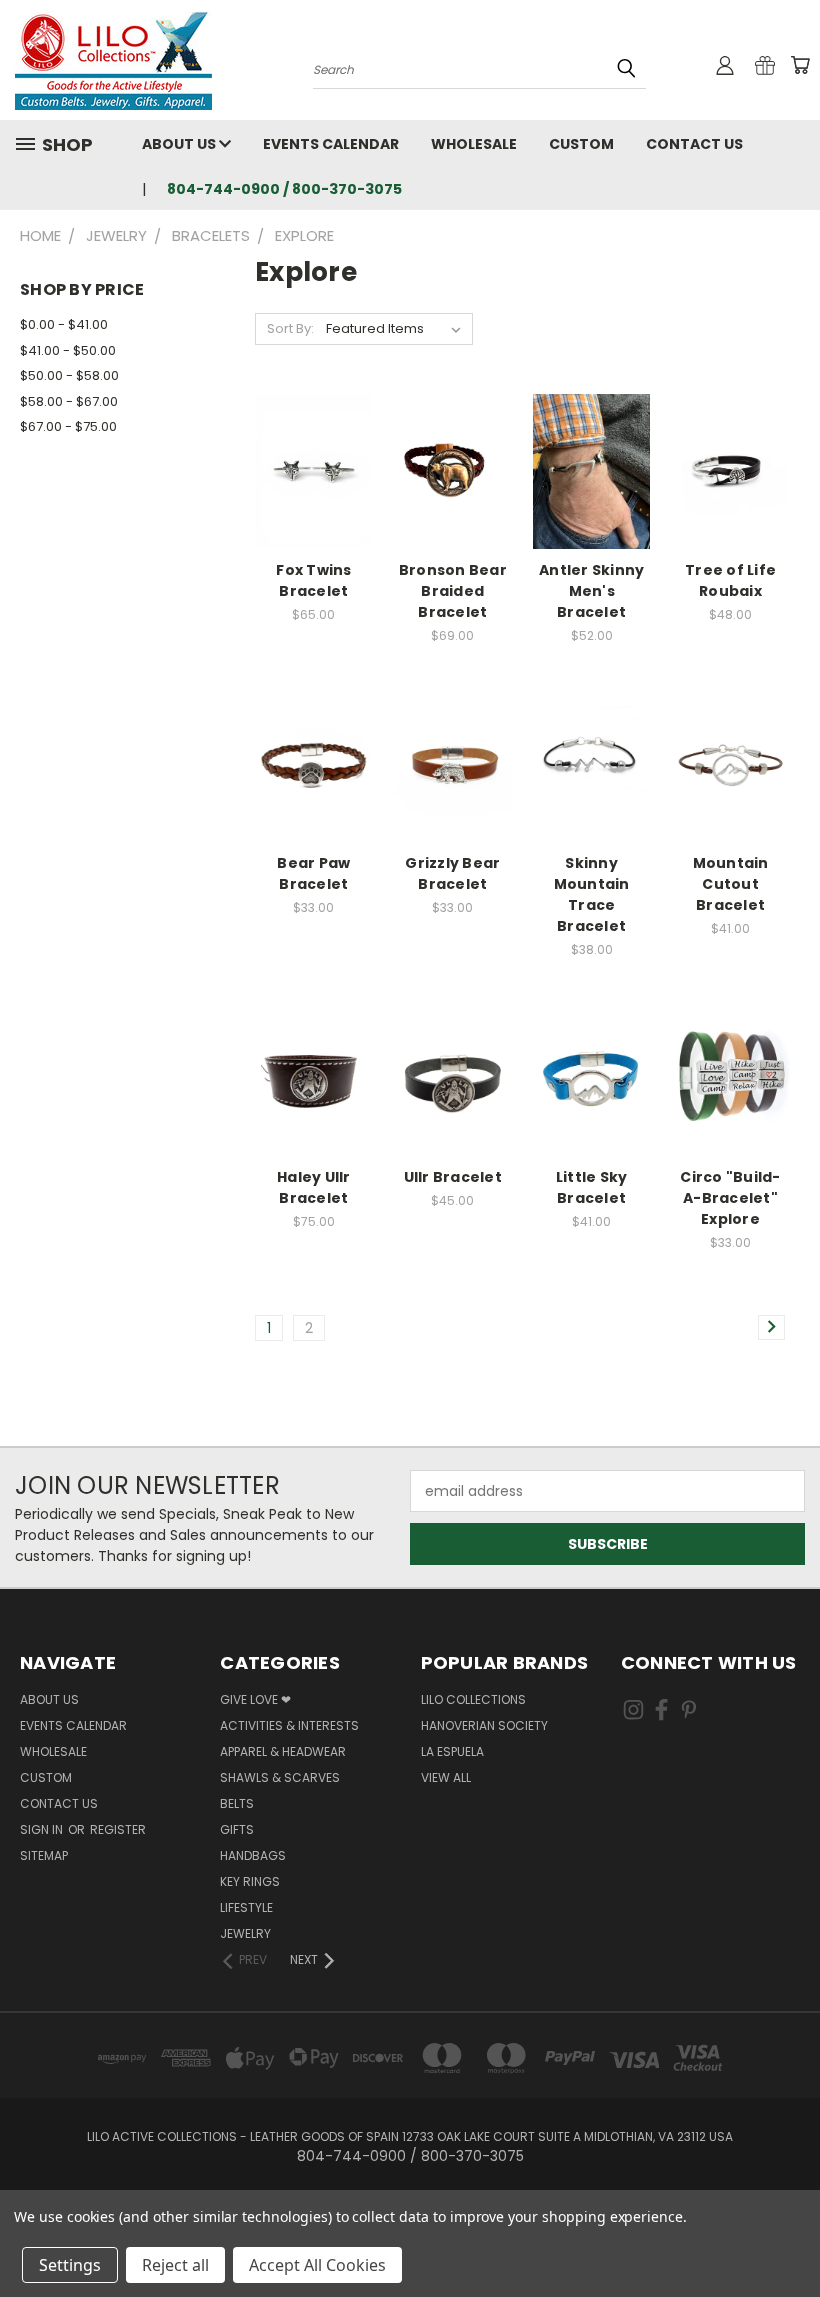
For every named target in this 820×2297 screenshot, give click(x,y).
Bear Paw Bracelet (313, 873)
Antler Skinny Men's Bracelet (591, 591)
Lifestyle (246, 1907)
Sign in (43, 1829)
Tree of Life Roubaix (730, 580)
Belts (237, 1803)
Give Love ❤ (255, 1699)
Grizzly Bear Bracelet (452, 873)
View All (446, 1777)
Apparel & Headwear (283, 1751)
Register (118, 1829)
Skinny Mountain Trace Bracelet (592, 894)
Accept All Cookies (317, 2265)
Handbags (253, 1855)
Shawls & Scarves (280, 1777)
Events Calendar (331, 144)
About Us (180, 144)
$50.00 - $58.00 (69, 375)
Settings (70, 2265)
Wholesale (474, 144)
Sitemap (44, 1855)
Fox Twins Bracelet (313, 580)
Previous (789, 2234)
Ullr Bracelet (453, 1177)
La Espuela (452, 1751)
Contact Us (694, 144)
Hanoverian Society (484, 1725)
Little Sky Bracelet (592, 1187)
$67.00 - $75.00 (68, 426)
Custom (581, 144)
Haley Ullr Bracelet (314, 1187)
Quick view (314, 449)
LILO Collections (473, 1699)
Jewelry (245, 1933)
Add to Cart (313, 486)
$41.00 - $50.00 (68, 350)
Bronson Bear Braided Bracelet (453, 591)
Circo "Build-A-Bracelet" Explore (730, 1198)
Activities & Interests (289, 1725)
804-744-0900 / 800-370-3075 (284, 189)
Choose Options (453, 486)
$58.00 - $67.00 (69, 401)
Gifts (237, 1829)
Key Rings (250, 1881)
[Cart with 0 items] (800, 65)
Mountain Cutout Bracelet (731, 884)
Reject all (175, 2265)
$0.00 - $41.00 (64, 324)
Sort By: (290, 328)
